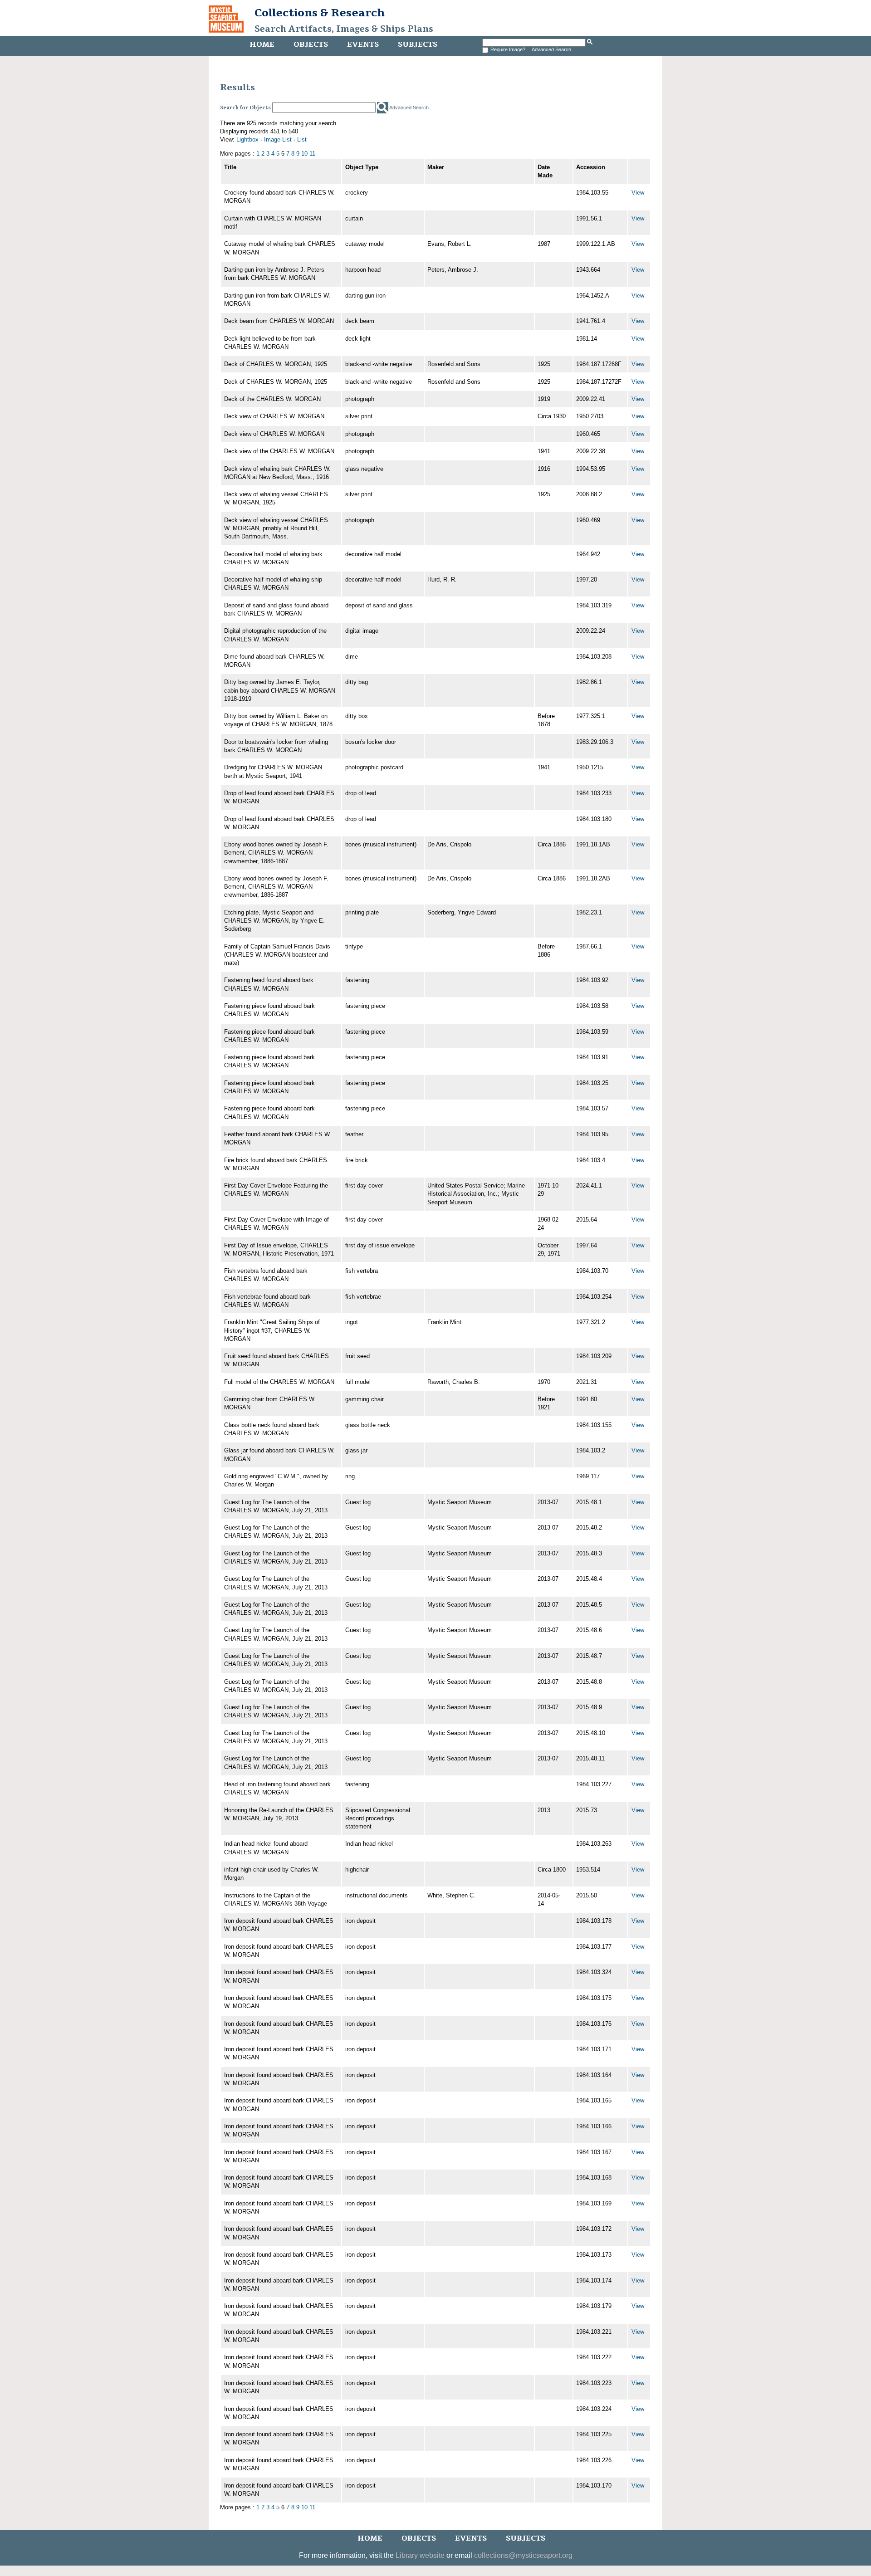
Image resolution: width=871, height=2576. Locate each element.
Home (262, 44)
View (638, 193)
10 (304, 154)
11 (312, 154)
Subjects (418, 44)
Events (363, 44)
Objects (311, 44)
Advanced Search (551, 49)
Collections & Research (320, 13)
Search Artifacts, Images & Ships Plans (344, 29)
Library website (420, 2555)
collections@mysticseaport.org (523, 2555)
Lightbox (247, 139)
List (302, 139)
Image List (278, 139)
